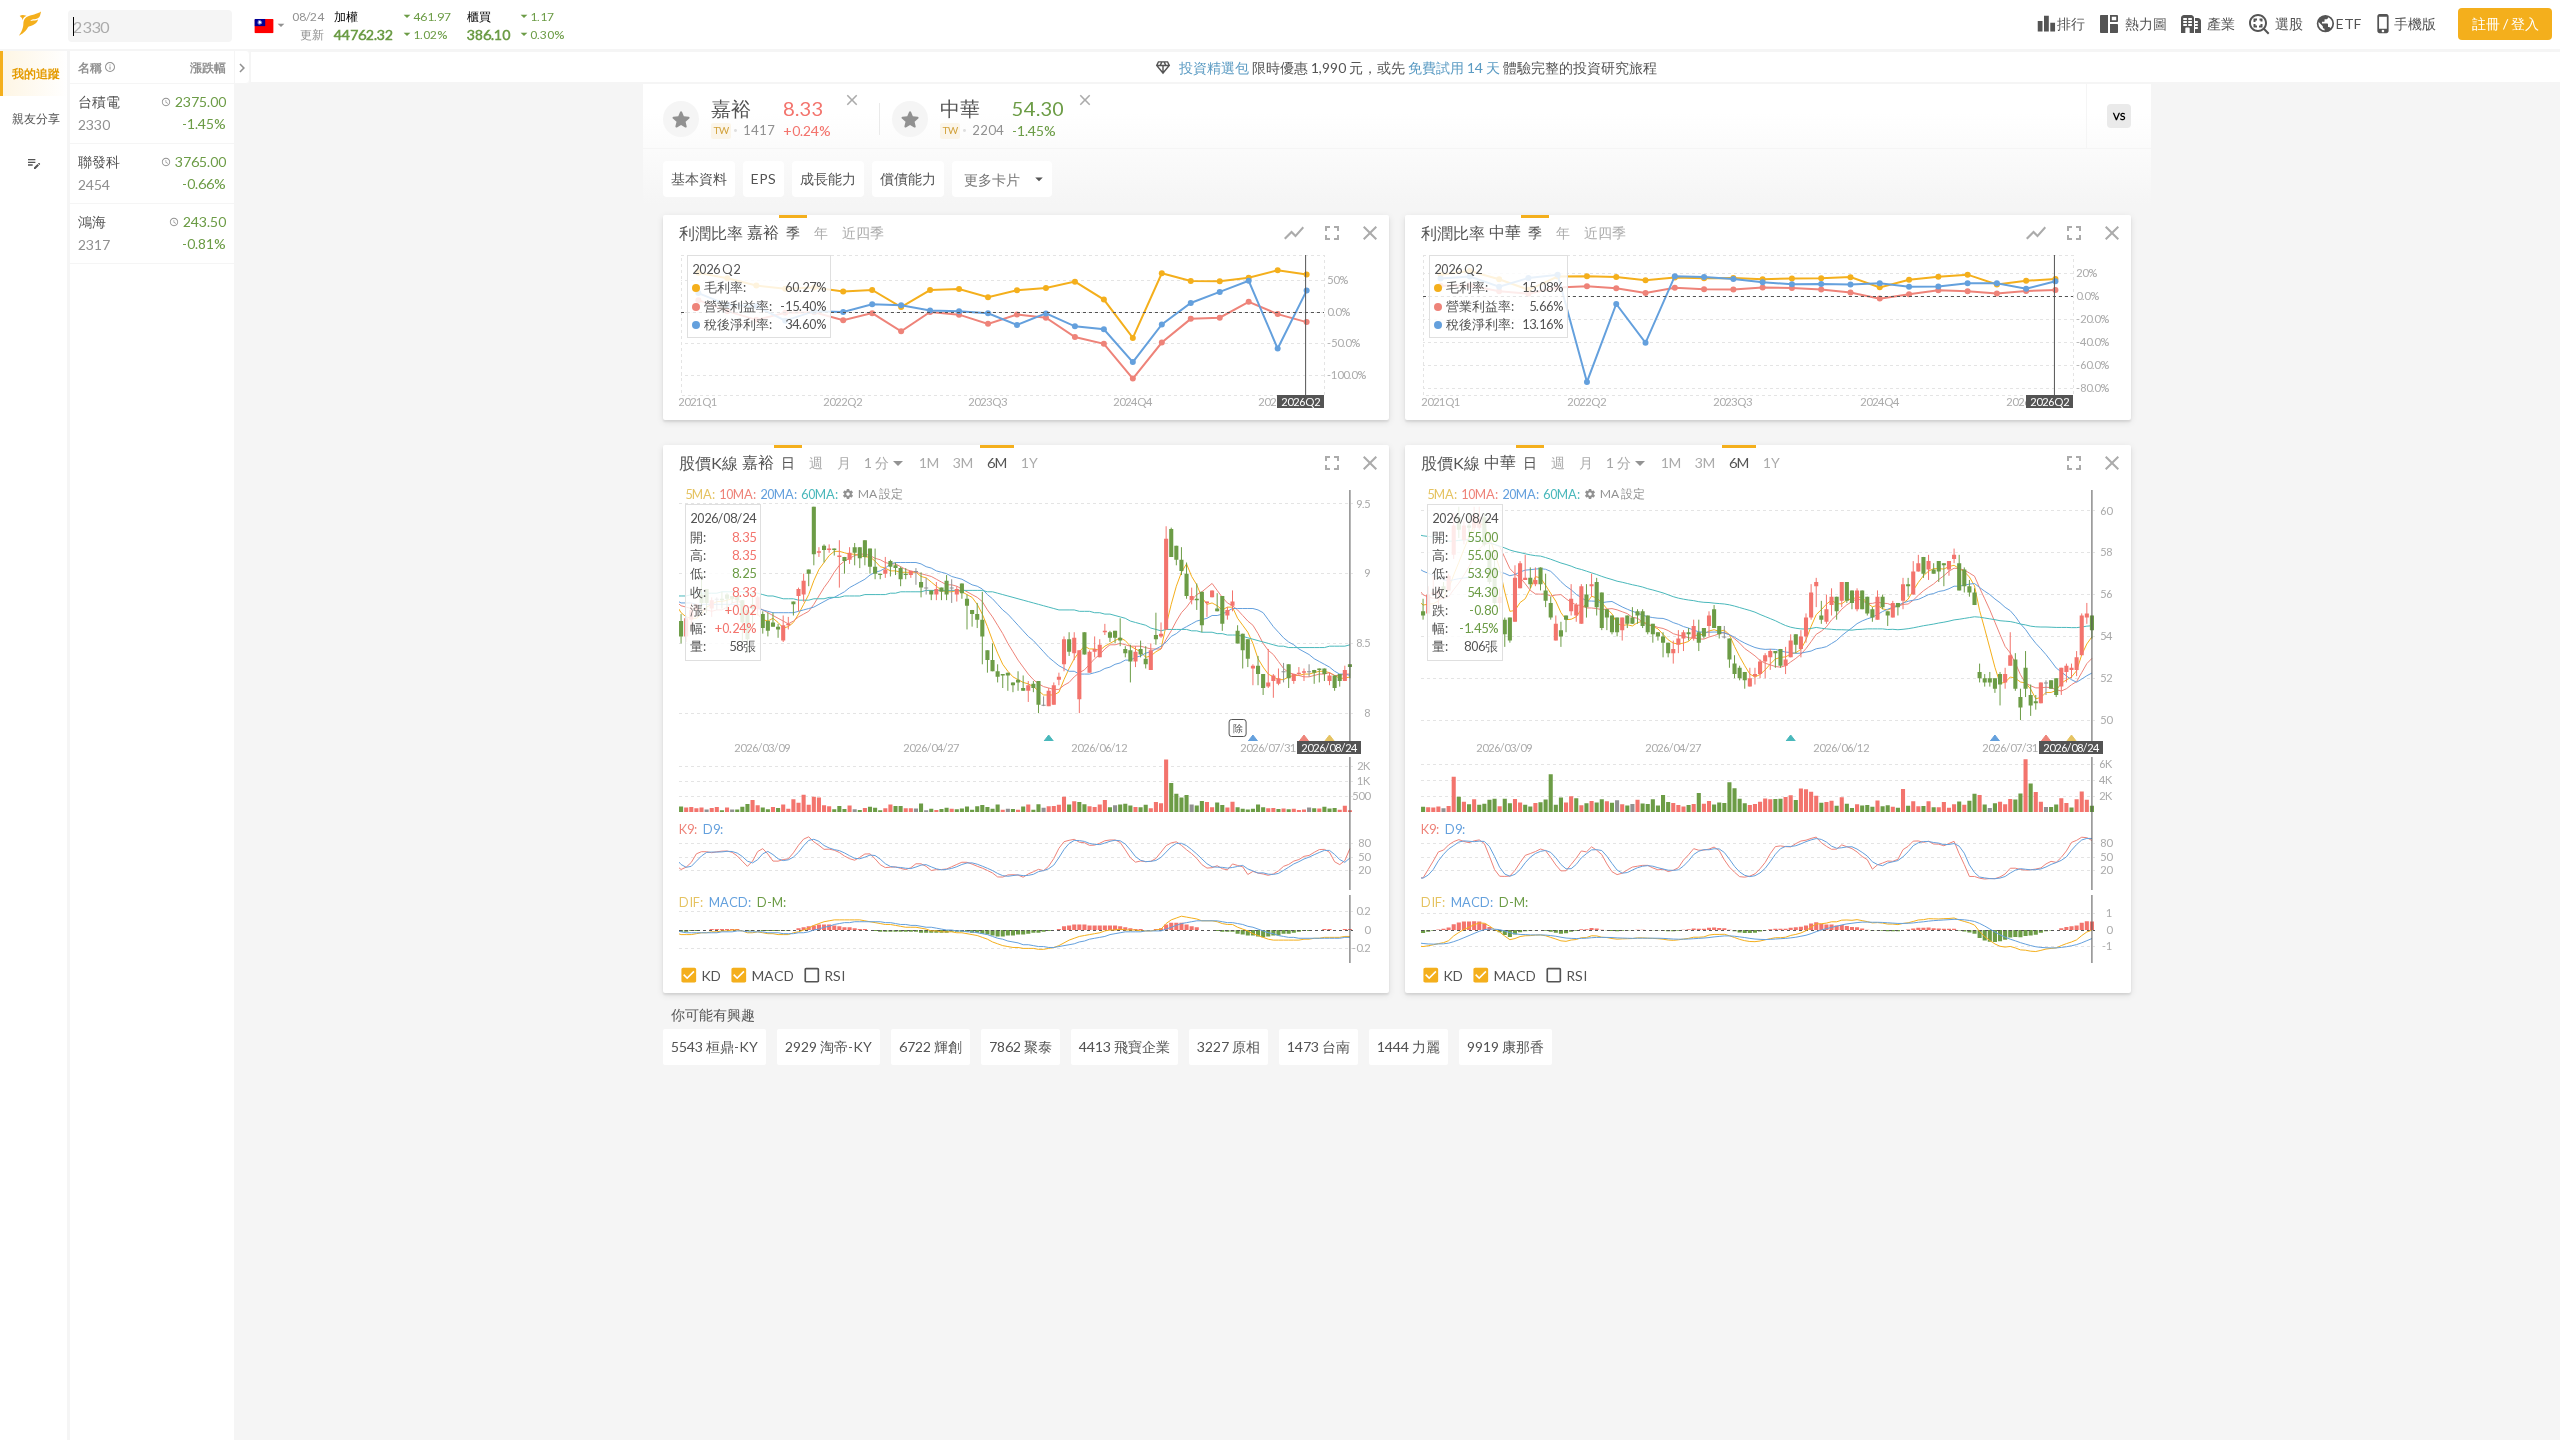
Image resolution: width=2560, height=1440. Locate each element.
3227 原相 (1228, 1046)
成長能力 (828, 178)
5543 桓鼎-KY (714, 1046)
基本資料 (699, 178)
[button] (146, 25)
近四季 (863, 232)
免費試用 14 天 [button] (1454, 67)
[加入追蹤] (681, 119)
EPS (763, 178)
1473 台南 (1318, 1046)
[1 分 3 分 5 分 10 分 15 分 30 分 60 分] (885, 462)
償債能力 (908, 178)
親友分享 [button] (36, 118)
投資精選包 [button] (1214, 67)
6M (997, 462)
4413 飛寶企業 (1124, 1046)
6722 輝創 (930, 1046)
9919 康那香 (1505, 1046)
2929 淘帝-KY (828, 1046)
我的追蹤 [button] (36, 73)
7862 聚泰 (1020, 1046)
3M (963, 462)
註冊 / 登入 (2505, 23)
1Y (1029, 462)
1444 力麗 (1408, 1046)
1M (929, 462)
